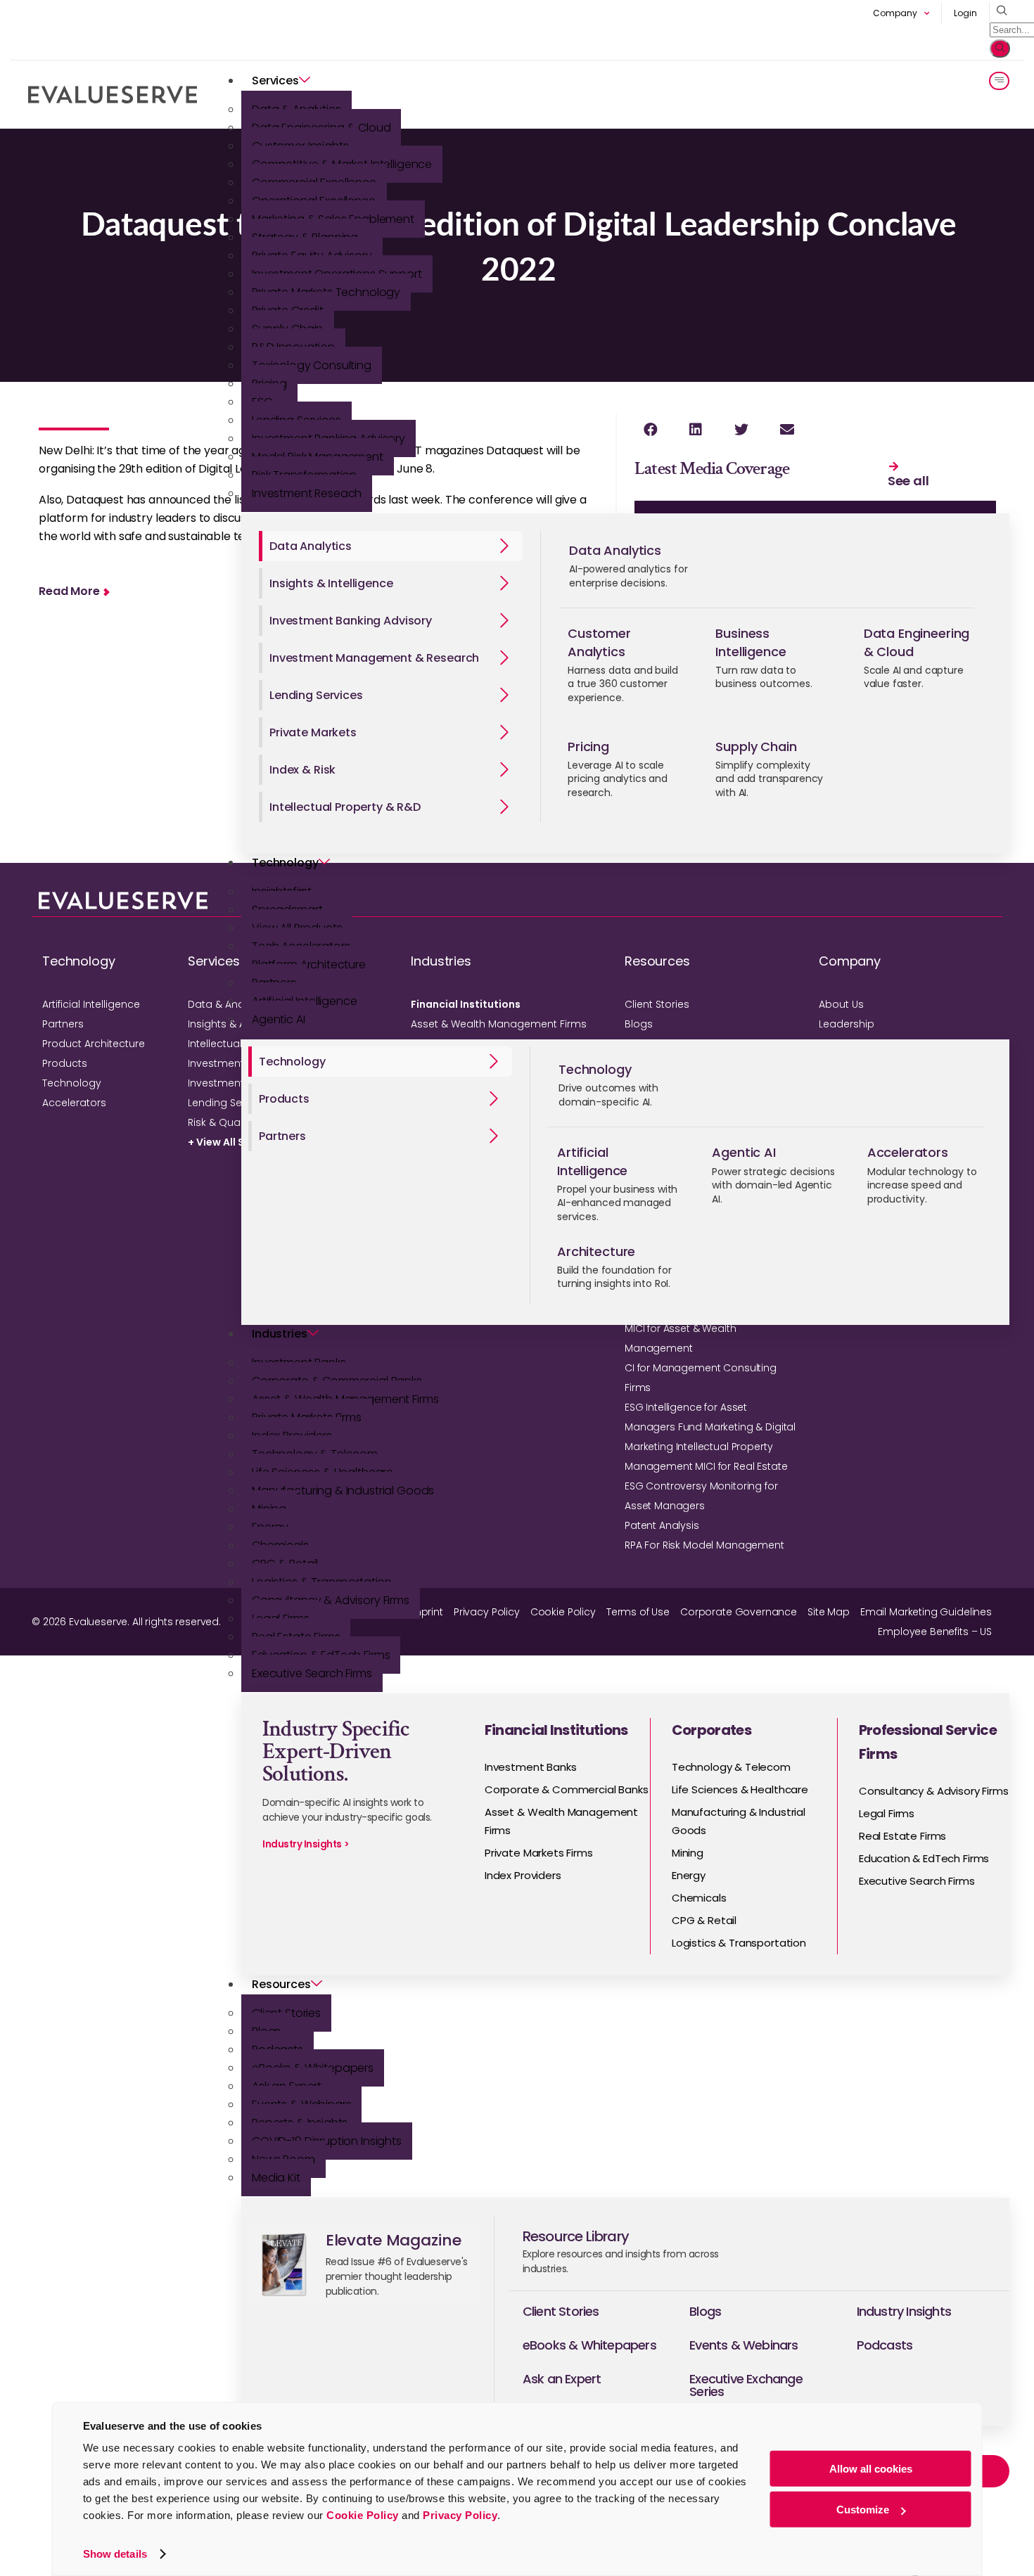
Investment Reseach (307, 493)
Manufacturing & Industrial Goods (343, 1491)
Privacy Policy (460, 2515)
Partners (63, 1024)
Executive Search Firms (312, 1673)
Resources (281, 1984)
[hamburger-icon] (999, 81)
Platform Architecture (309, 965)
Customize (863, 2510)
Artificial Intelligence (91, 1004)
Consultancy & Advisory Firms (331, 1600)
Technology (285, 863)
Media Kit (276, 2178)
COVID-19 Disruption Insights (327, 2141)
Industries (280, 1334)
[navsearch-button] (998, 11)
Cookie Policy (363, 2515)
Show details (115, 2554)
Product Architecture (94, 1044)
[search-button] (1000, 49)
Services (275, 81)
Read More (69, 591)
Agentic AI (279, 1019)
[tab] (391, 546)
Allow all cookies (871, 2469)
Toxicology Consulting (312, 365)
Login (965, 13)
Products (65, 1063)
